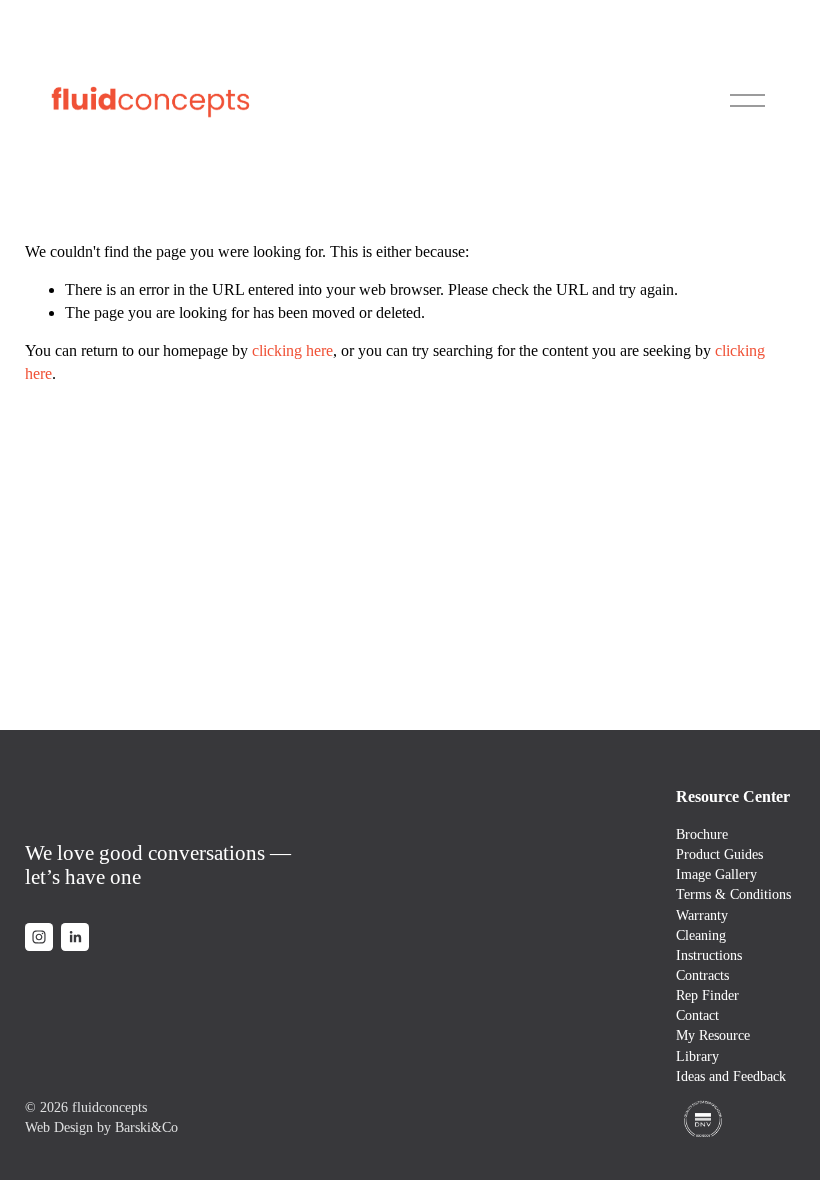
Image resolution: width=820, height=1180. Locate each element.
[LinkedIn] (75, 937)
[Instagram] (39, 937)
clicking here (292, 350)
